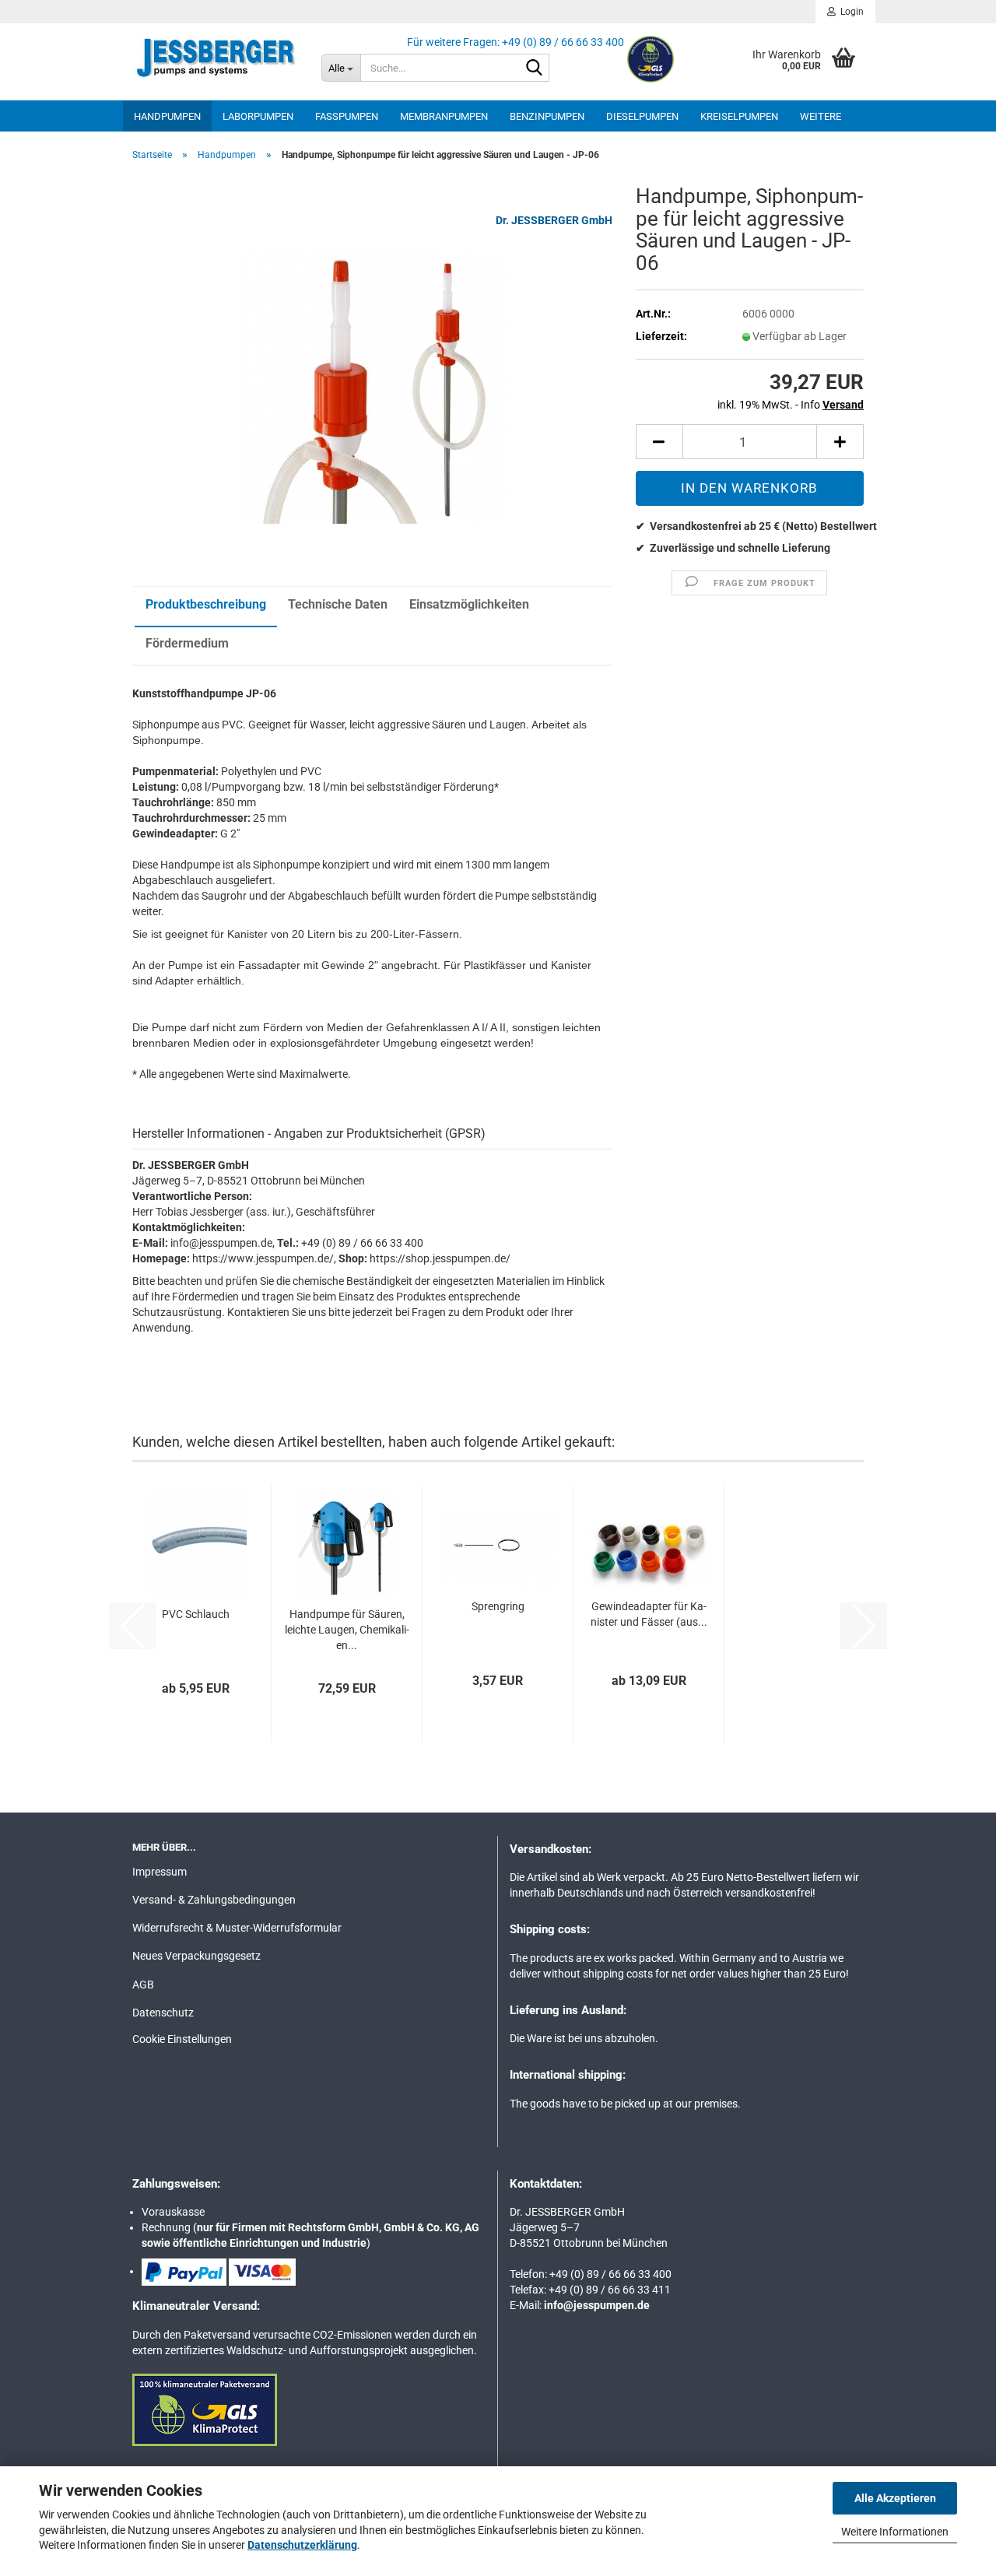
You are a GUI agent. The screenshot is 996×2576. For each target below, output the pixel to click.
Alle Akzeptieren (895, 2498)
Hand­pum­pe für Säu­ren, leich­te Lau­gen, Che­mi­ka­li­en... (347, 1630)
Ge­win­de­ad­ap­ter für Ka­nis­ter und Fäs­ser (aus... (649, 1614)
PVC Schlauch (196, 1614)
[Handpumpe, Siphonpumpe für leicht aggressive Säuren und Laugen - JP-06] (373, 387)
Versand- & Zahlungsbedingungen (214, 1900)
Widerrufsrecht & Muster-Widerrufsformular (237, 1928)
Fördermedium (187, 643)
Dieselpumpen (642, 116)
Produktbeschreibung (206, 604)
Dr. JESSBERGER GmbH (554, 220)
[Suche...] (535, 68)
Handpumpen (167, 116)
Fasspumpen (347, 116)
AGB (143, 1985)
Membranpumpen (444, 116)
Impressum (160, 1872)
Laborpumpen (258, 116)
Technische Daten (338, 604)
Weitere (821, 116)
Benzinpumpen (547, 116)
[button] (659, 442)
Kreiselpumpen (739, 116)
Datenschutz (163, 2013)
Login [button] (850, 12)
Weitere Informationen (895, 2532)
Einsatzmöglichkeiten (469, 604)
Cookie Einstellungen (182, 2039)
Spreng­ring (498, 1606)
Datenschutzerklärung (302, 2545)
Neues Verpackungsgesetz (196, 1956)
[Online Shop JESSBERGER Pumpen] (215, 58)
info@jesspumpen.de (597, 2305)
